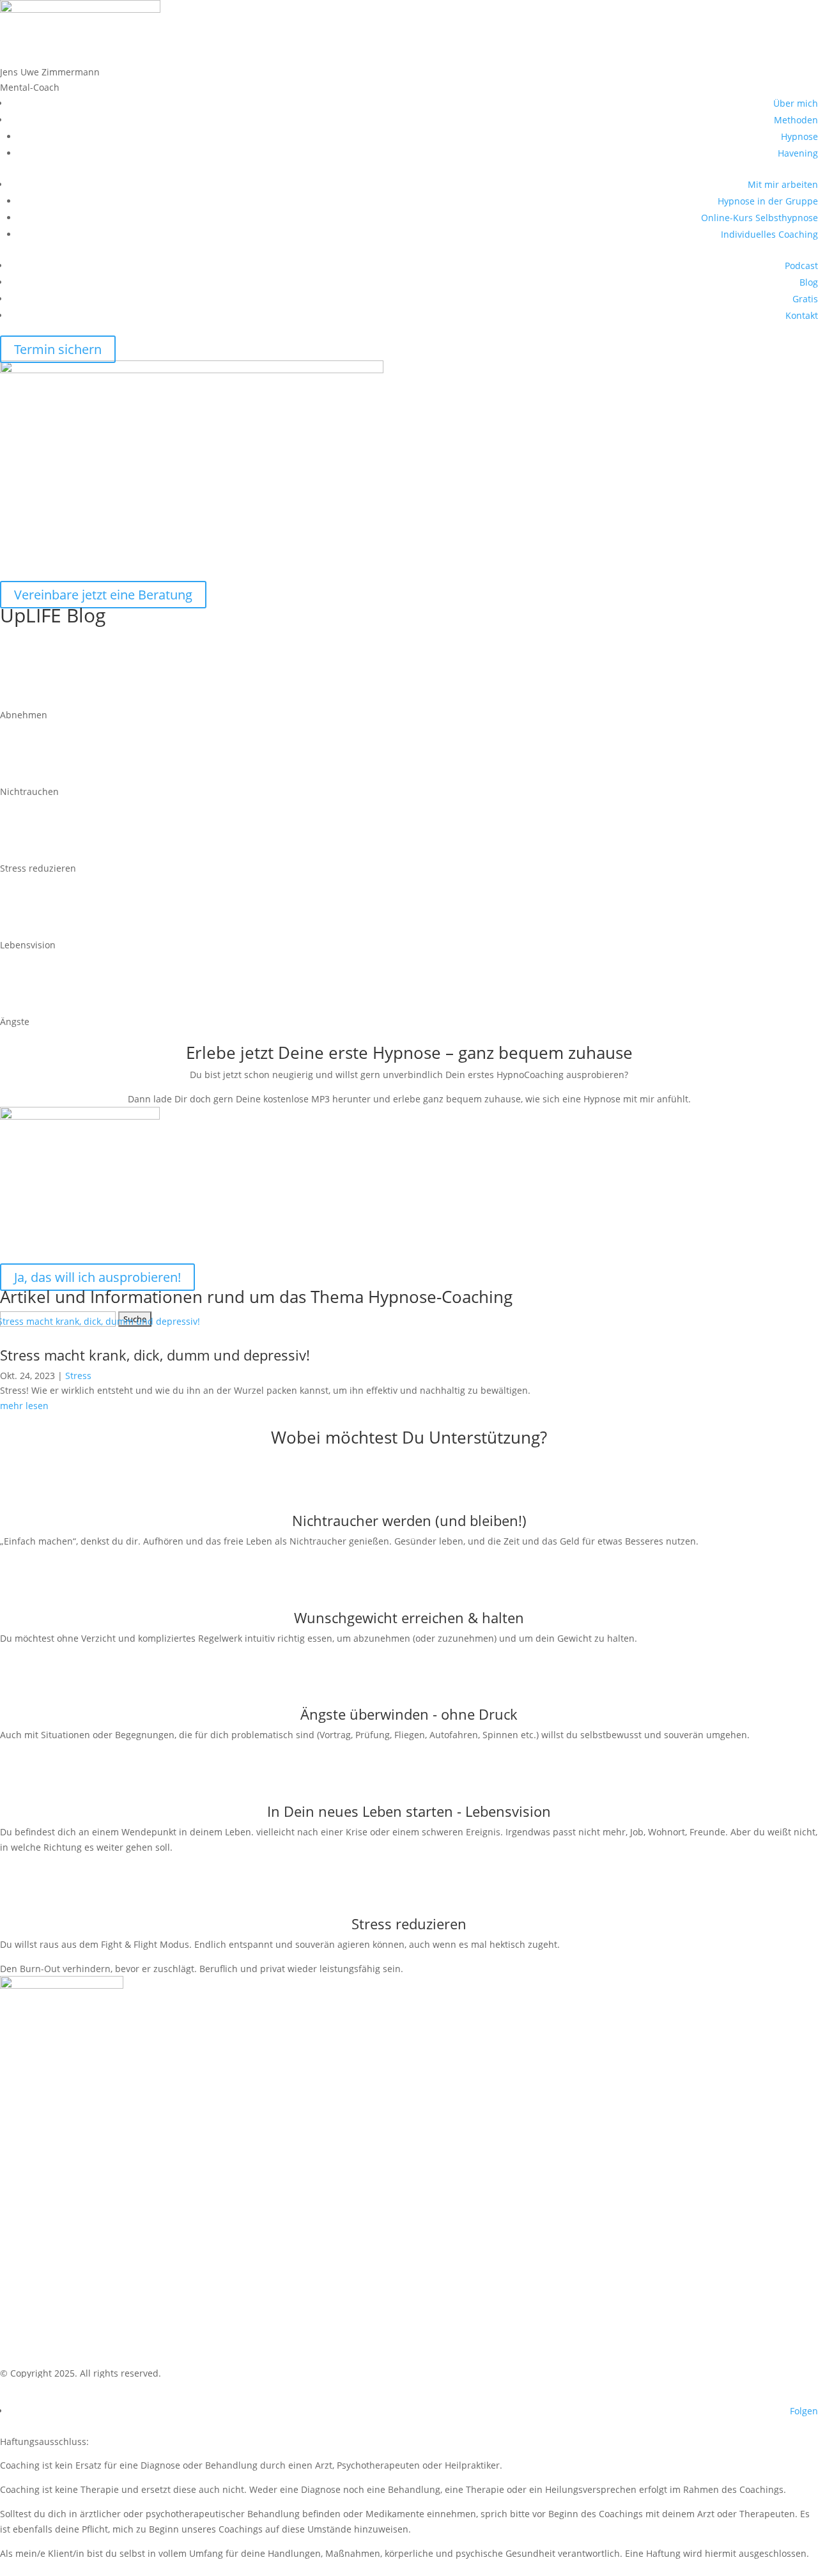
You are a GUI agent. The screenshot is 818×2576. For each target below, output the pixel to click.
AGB (27, 2311)
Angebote (42, 2268)
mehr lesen (24, 1406)
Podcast (801, 266)
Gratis (805, 299)
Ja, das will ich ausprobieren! (97, 1277)
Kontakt (802, 315)
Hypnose (799, 136)
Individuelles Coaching (769, 234)
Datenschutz (51, 2333)
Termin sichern (58, 349)
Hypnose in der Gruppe (768, 201)
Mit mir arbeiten (783, 184)
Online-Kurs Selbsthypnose (760, 218)
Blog (809, 282)
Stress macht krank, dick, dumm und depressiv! (155, 1355)
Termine (38, 2289)
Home (32, 2224)
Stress (78, 1376)
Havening (798, 153)
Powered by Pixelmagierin (90, 2392)
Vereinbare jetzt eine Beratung (103, 595)
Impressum (48, 2355)
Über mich (796, 103)
